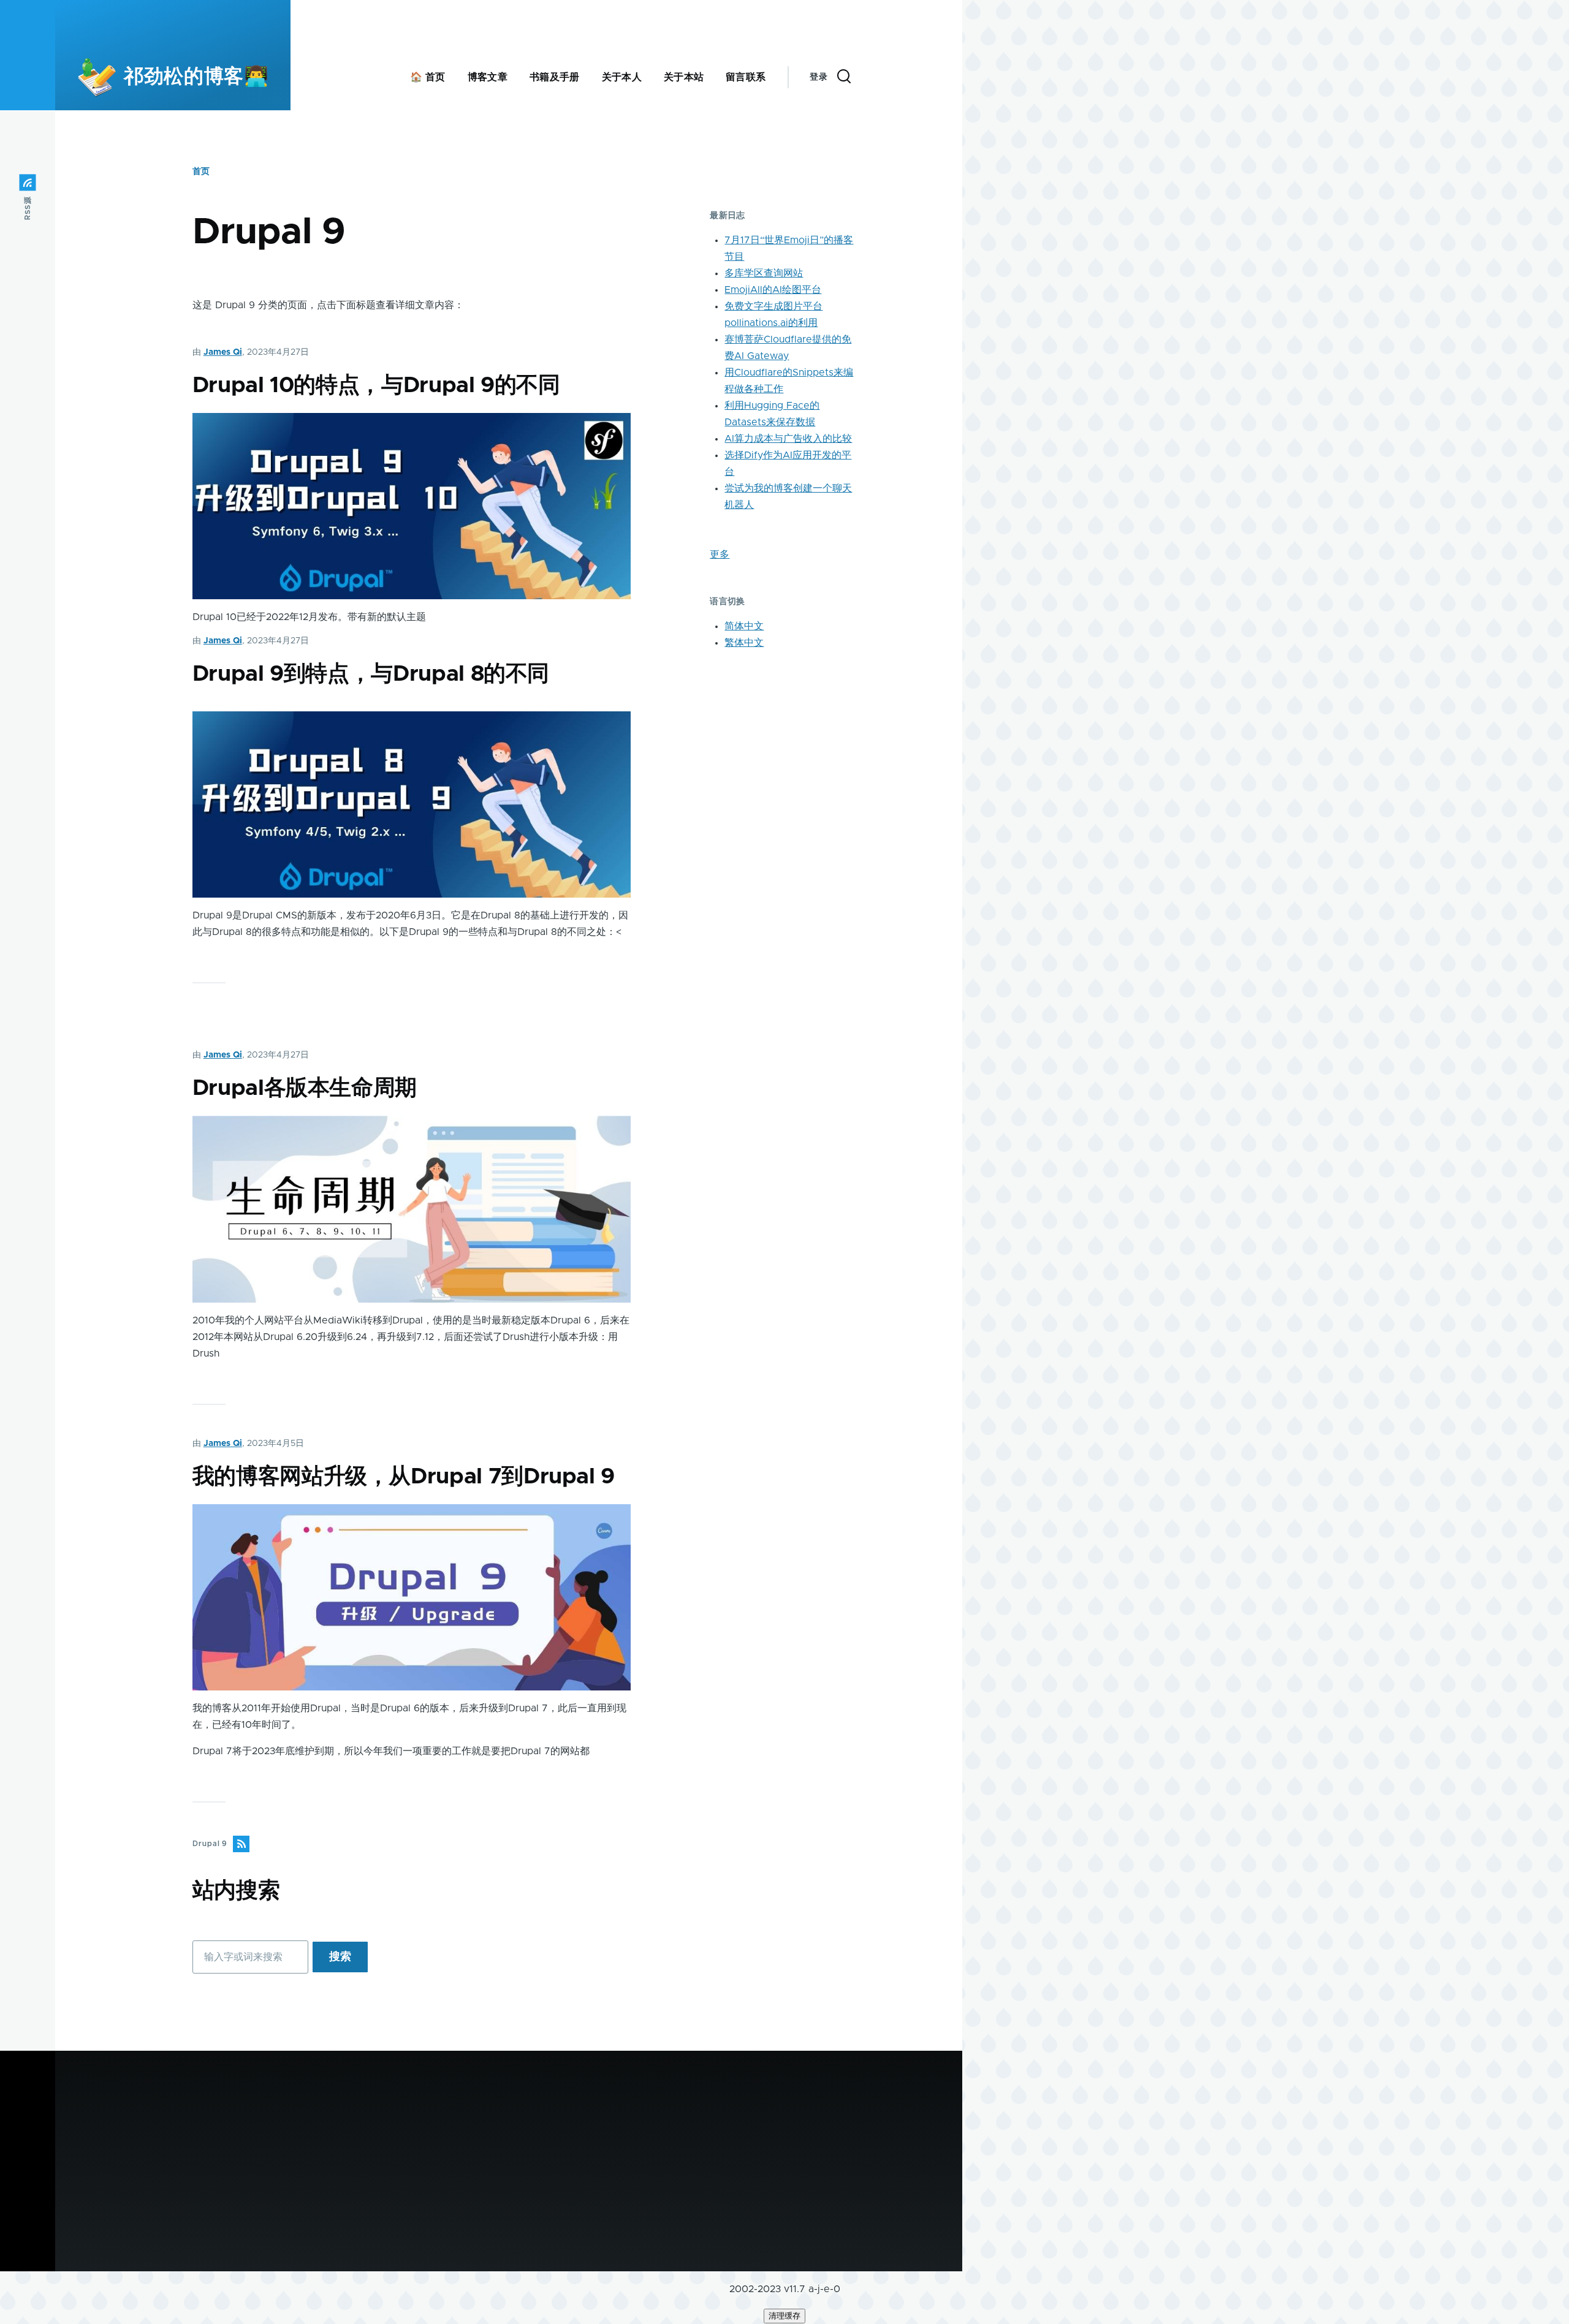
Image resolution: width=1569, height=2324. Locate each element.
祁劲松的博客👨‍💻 (196, 77)
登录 (819, 77)
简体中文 (744, 626)
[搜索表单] (844, 77)
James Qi (223, 352)
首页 (201, 172)
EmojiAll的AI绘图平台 (773, 290)
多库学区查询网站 (764, 273)
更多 (720, 555)
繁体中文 (744, 643)
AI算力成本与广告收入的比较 (788, 439)
